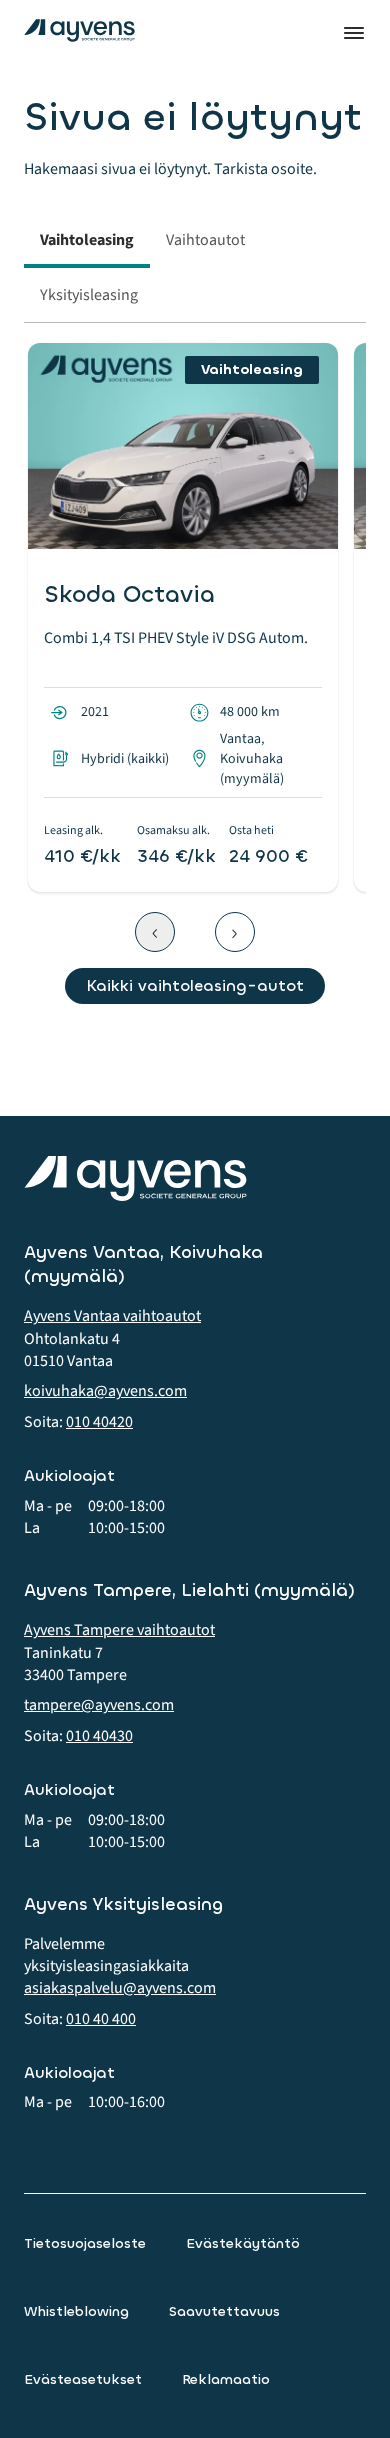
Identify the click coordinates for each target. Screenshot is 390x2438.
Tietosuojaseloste (85, 2243)
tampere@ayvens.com (99, 1705)
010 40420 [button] (99, 1422)
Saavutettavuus (224, 2311)
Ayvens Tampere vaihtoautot (119, 1630)
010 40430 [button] (99, 1736)
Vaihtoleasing (87, 240)
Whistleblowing (76, 2311)
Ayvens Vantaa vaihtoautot (112, 1316)
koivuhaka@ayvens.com (105, 1391)
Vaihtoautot (205, 240)
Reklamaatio (226, 2379)
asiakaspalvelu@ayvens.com (120, 1988)
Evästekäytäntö (243, 2243)
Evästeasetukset (83, 2379)
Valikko (354, 33)
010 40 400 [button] (101, 2019)
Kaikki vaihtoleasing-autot (195, 985)
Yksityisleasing (89, 295)
